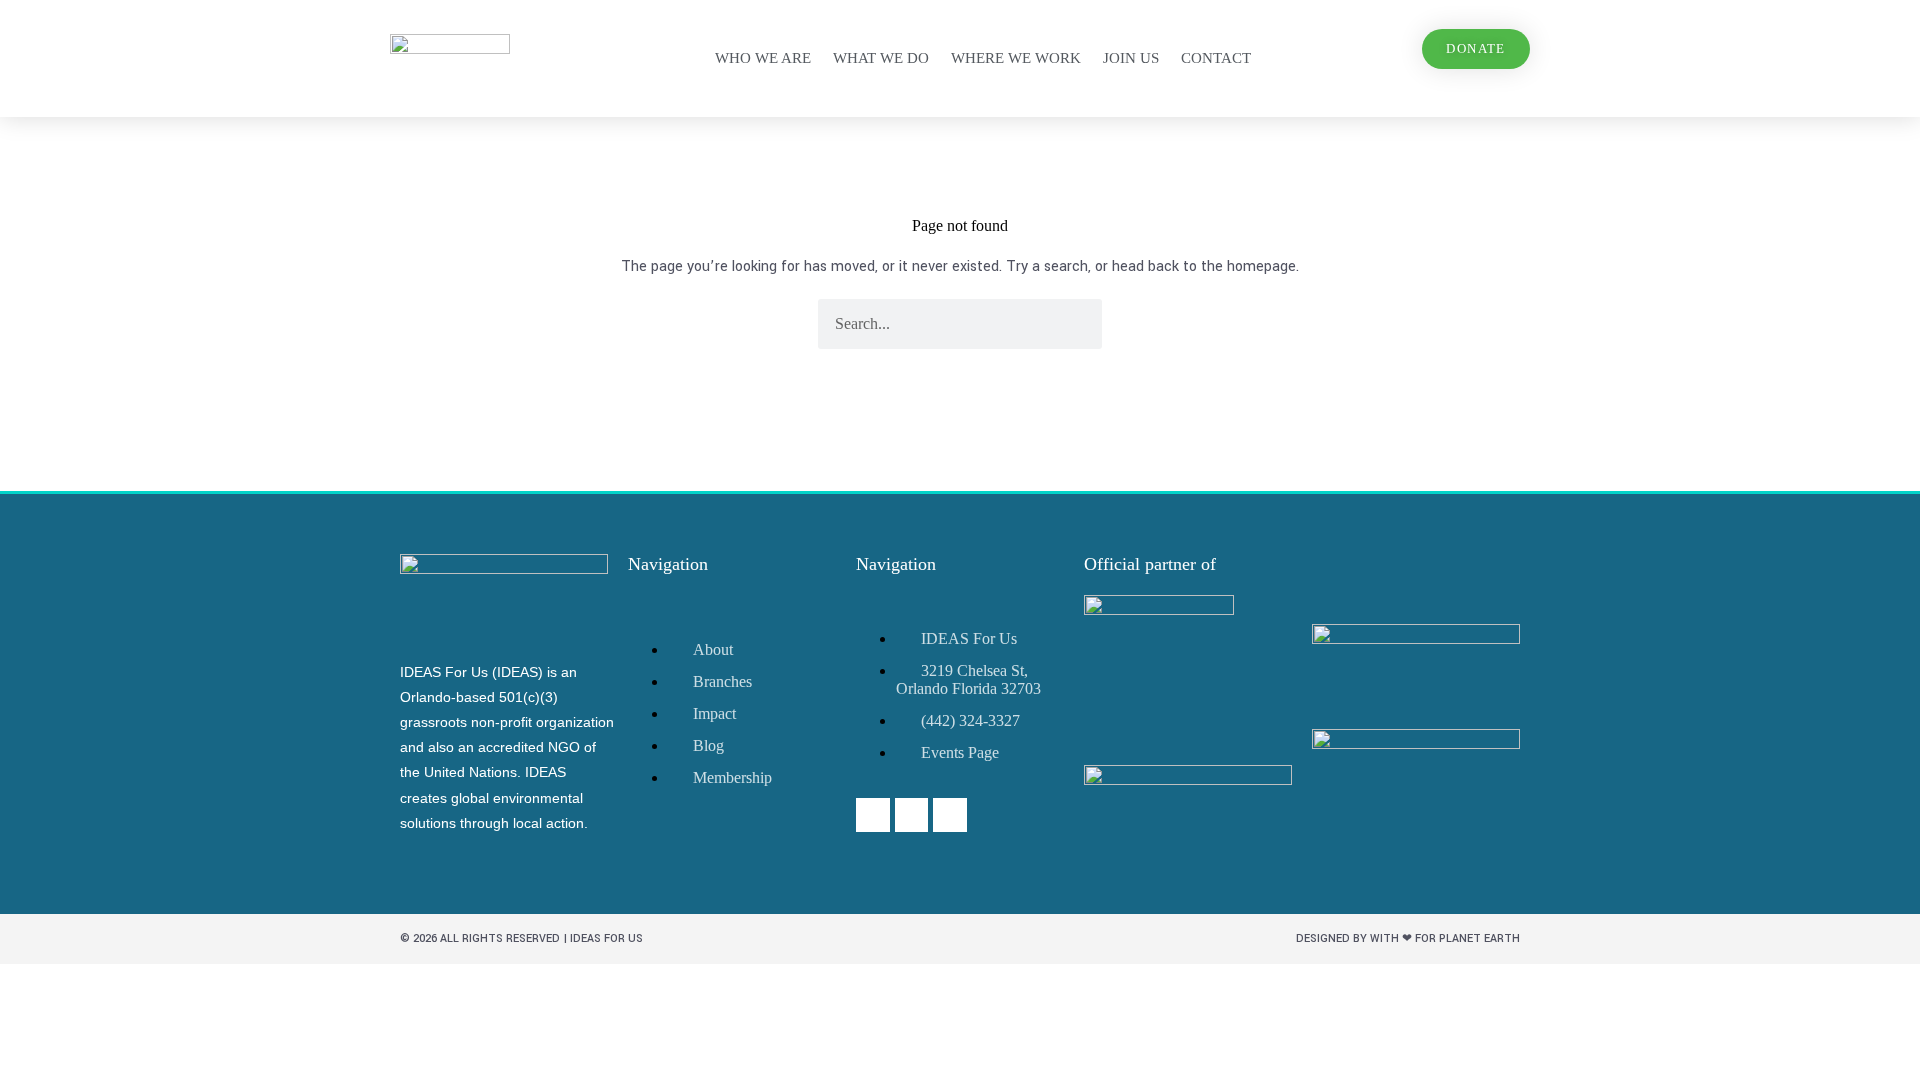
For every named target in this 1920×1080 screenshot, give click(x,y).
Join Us (1131, 58)
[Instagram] (950, 815)
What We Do (881, 58)
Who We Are (763, 58)
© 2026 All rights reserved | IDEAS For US (521, 938)
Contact (1216, 58)
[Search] (1077, 324)
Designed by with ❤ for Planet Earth (1408, 938)
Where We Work (1016, 58)
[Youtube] (912, 815)
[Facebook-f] (873, 815)
